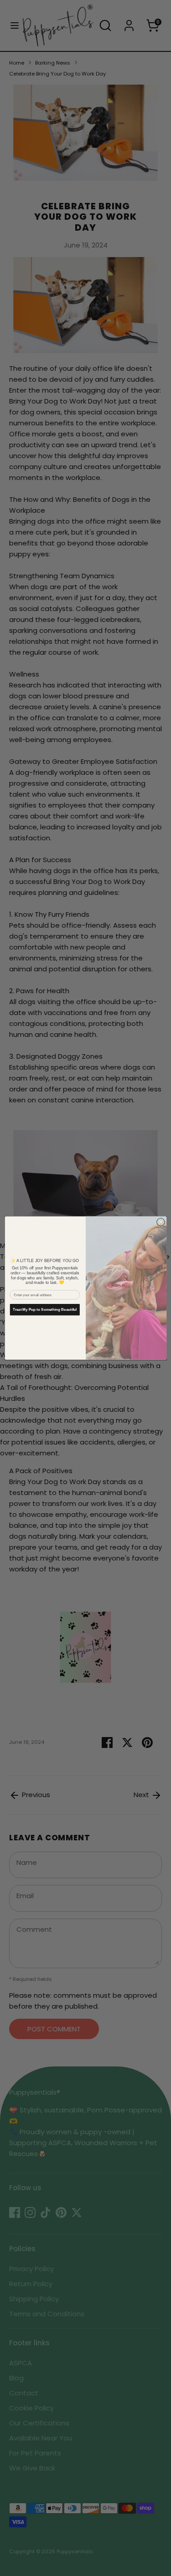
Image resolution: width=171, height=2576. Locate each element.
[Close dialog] (161, 1222)
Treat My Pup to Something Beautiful (45, 1310)
